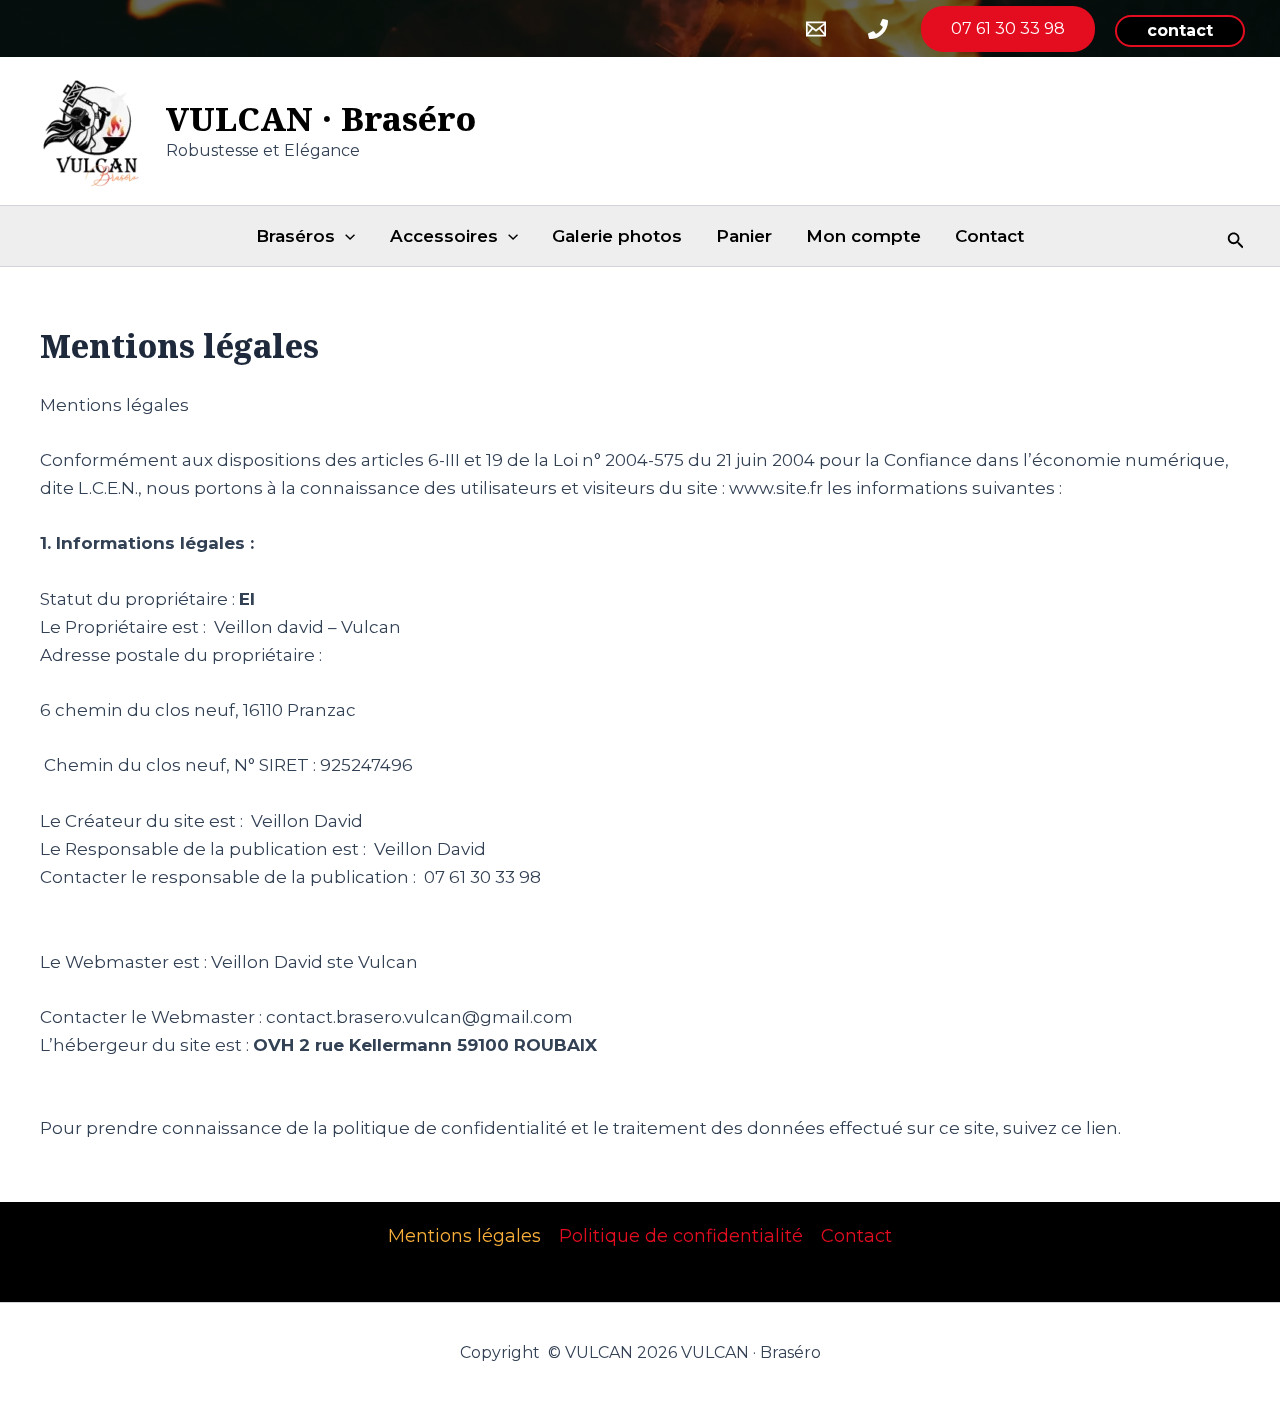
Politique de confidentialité (681, 1236)
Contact (989, 236)
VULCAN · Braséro (321, 118)
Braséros (295, 236)
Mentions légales (464, 1236)
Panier (744, 236)
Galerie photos (617, 236)
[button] (1180, 31)
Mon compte (863, 236)
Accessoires (444, 236)
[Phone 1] (878, 29)
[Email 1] (816, 29)
